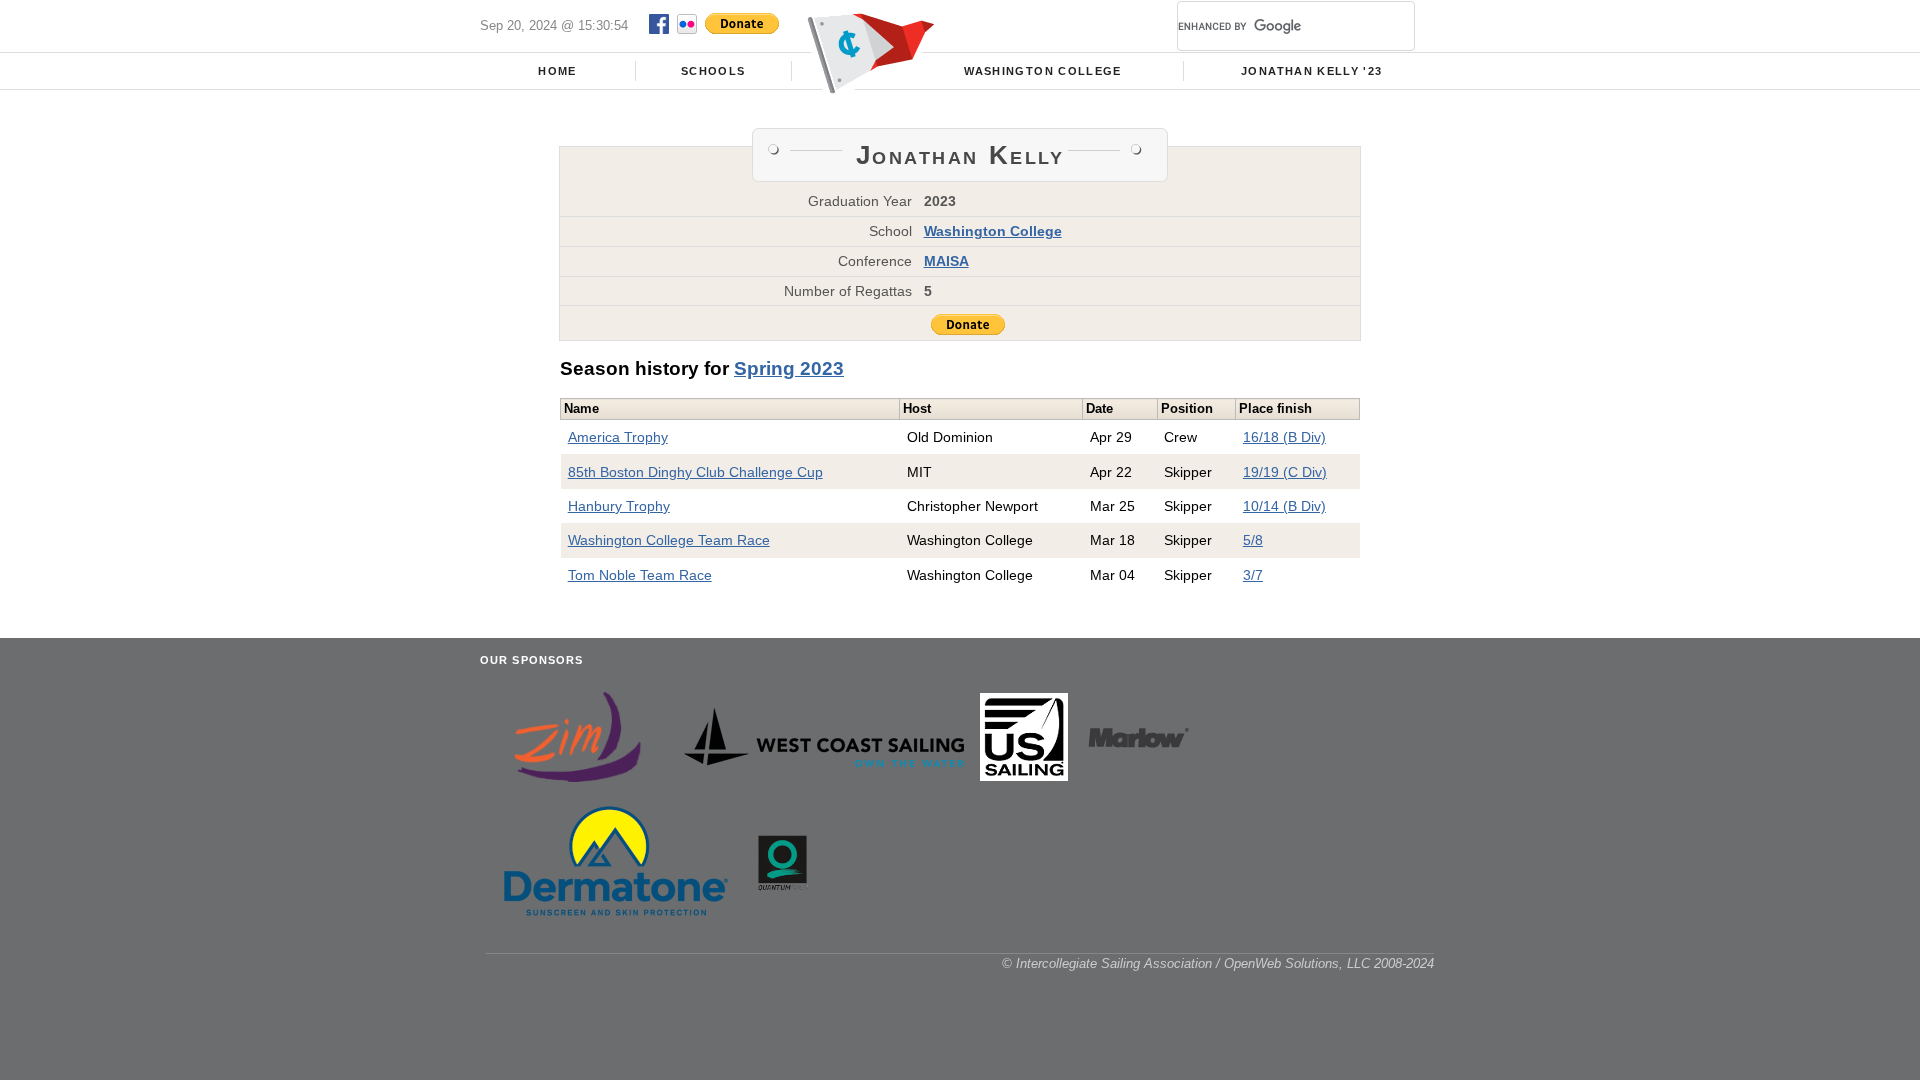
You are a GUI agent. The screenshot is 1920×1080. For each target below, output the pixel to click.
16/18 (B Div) (1284, 437)
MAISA (946, 261)
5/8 (1253, 540)
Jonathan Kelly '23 (1311, 71)
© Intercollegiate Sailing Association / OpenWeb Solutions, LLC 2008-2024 (1218, 963)
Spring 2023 (789, 368)
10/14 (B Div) (1284, 506)
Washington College (1042, 71)
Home (557, 71)
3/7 (1253, 575)
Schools (713, 71)
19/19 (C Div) (1285, 472)
